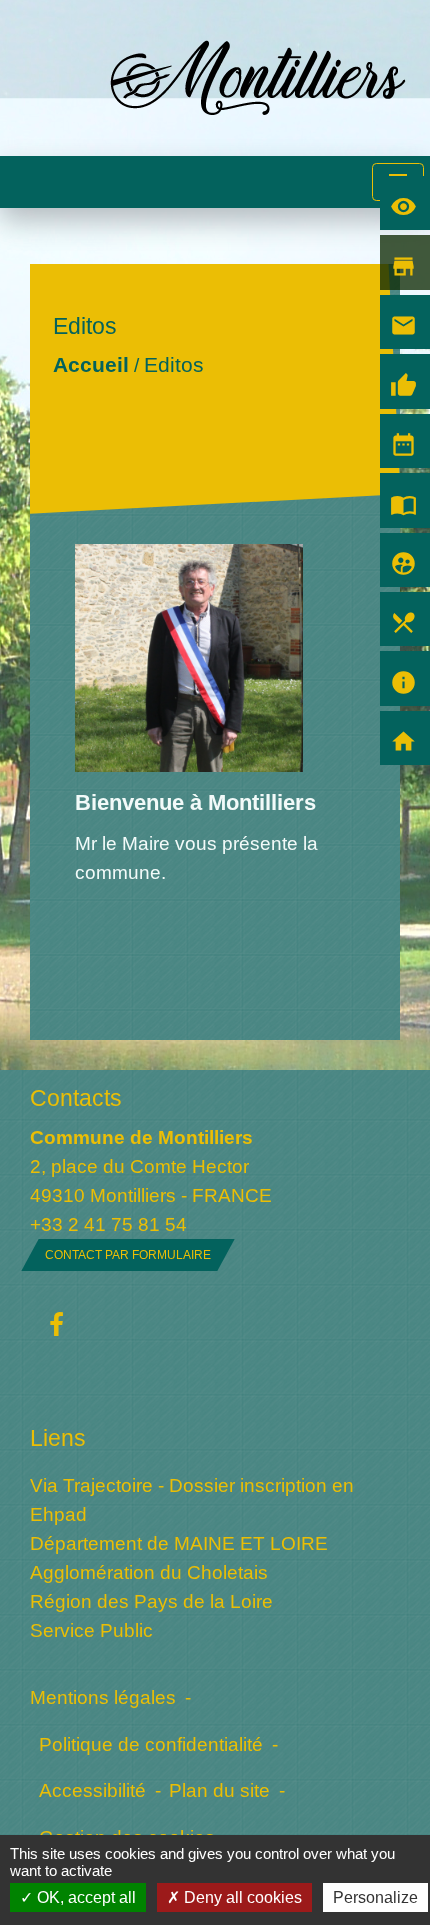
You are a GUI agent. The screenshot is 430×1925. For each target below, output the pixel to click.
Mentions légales (103, 1697)
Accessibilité (92, 1790)
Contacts (76, 1098)
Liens (58, 1438)
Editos (174, 364)
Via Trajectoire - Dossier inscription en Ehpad (192, 1499)
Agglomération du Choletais (149, 1572)
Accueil (91, 364)
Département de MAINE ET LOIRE (179, 1543)
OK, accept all (84, 1897)
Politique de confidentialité (151, 1744)
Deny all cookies (241, 1897)
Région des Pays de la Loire (151, 1601)
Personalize (375, 1897)
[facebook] (56, 1326)
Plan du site (219, 1790)
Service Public (91, 1630)
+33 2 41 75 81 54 (108, 1224)
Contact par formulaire (128, 1255)
